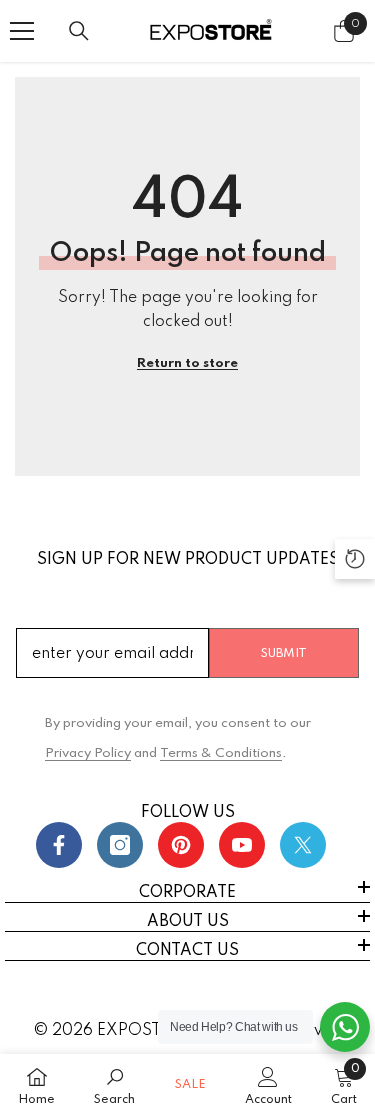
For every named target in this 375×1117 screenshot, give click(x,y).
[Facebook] (59, 845)
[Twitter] (303, 845)
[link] (114, 1085)
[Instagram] (120, 845)
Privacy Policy (88, 753)
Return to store (187, 363)
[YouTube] (242, 845)
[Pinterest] (181, 845)
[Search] (79, 31)
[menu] (22, 31)
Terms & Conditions (221, 753)
